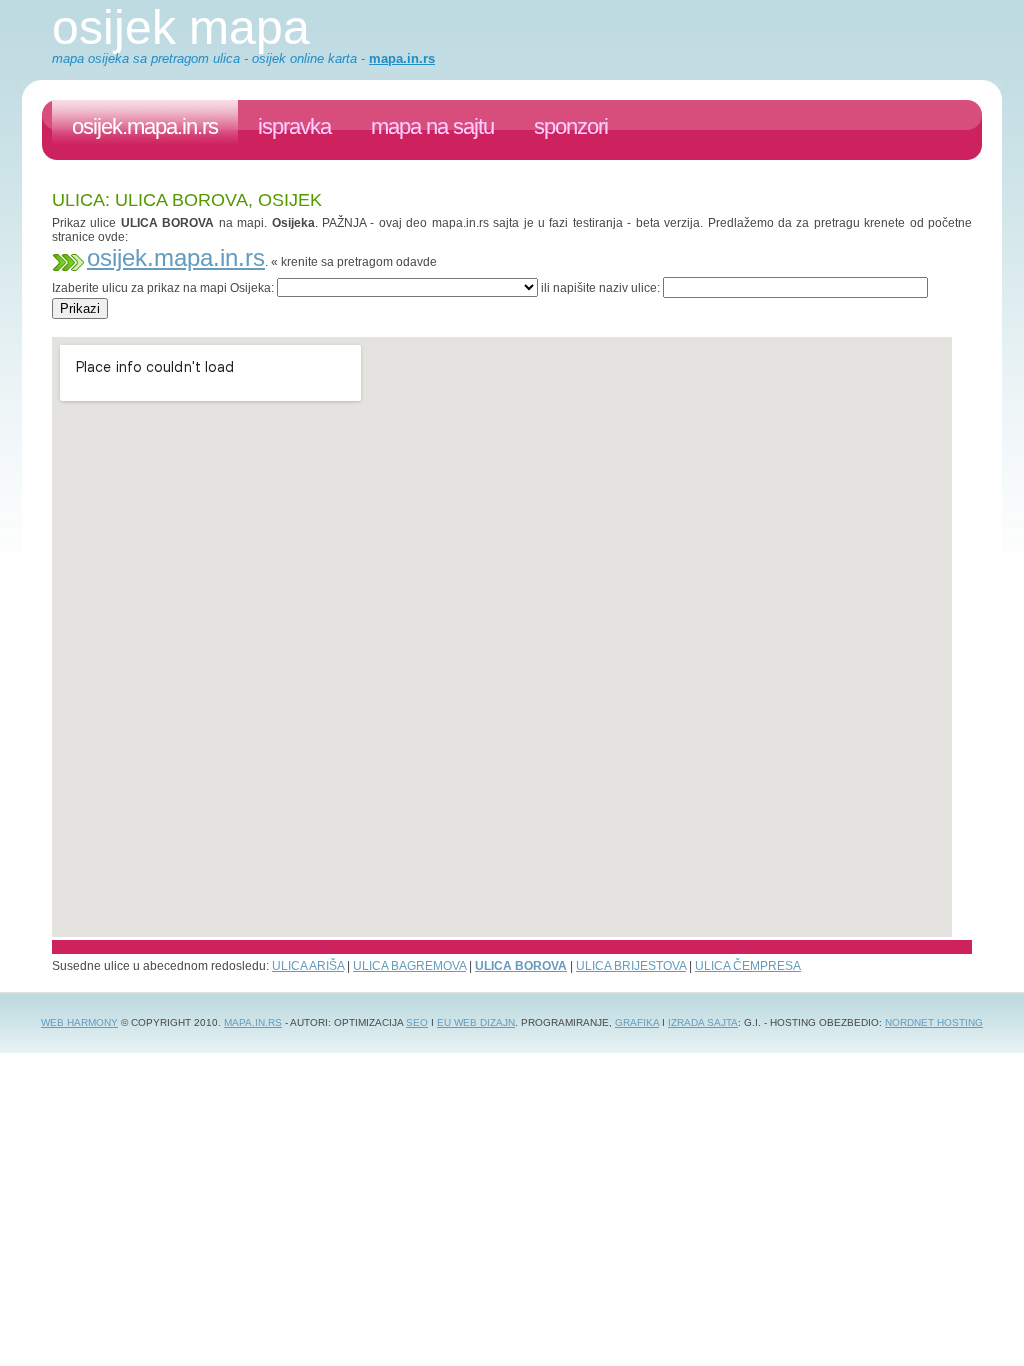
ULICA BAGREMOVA (409, 966)
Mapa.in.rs (253, 1022)
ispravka (294, 126)
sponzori (571, 126)
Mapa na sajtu (432, 126)
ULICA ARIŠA (308, 966)
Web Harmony (79, 1022)
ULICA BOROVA (521, 966)
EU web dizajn (476, 1022)
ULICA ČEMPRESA (748, 966)
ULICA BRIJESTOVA (631, 966)
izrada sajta (703, 1022)
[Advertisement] (416, 326)
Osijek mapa (181, 27)
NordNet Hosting (934, 1022)
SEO (417, 1022)
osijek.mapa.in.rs (145, 126)
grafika (637, 1022)
